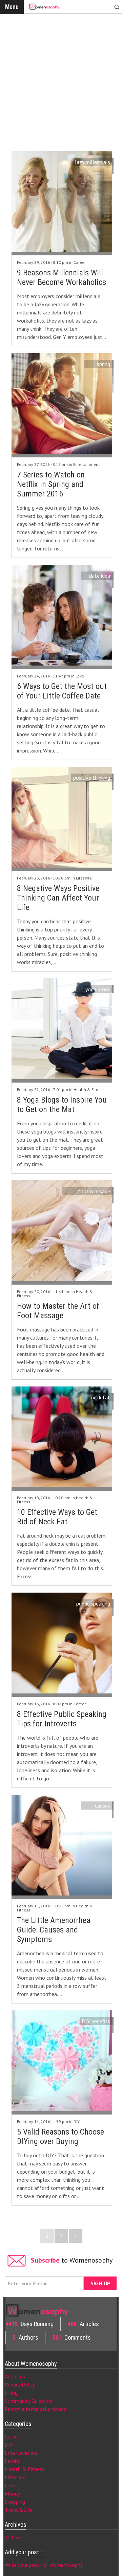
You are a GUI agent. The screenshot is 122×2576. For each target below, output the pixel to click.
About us (15, 2376)
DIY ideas (99, 2029)
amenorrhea (97, 1814)
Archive (13, 2537)
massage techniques (87, 1199)
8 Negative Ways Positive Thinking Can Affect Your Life (58, 898)
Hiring (11, 2393)
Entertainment (86, 464)
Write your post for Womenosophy (44, 2565)
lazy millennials (93, 162)
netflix (103, 372)
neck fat (101, 1397)
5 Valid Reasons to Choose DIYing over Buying (60, 2137)
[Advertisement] (61, 81)
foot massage (94, 1191)
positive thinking (92, 778)
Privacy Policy (20, 2384)
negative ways (94, 786)
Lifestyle (84, 878)
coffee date (96, 584)
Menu (12, 7)
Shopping (15, 2502)
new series (98, 380)
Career (80, 262)
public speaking (93, 1603)
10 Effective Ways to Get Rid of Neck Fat (57, 1517)
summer (101, 388)
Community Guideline (28, 2401)
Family (12, 2461)
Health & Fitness (89, 1090)
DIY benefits (96, 2021)
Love (80, 676)
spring (104, 364)
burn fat (101, 1405)
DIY (77, 2121)
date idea (100, 576)
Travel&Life (19, 2510)
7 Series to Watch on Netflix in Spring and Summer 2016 (51, 484)
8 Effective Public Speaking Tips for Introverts (62, 1719)
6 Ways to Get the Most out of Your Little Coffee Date (62, 691)
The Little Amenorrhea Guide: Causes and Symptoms (54, 1930)
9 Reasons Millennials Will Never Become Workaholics (62, 277)
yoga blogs (98, 989)
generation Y (96, 170)
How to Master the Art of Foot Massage (58, 1311)
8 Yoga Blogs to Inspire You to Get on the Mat (62, 1105)
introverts (99, 1612)
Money (12, 2493)
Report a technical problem (36, 2409)
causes (103, 1806)
